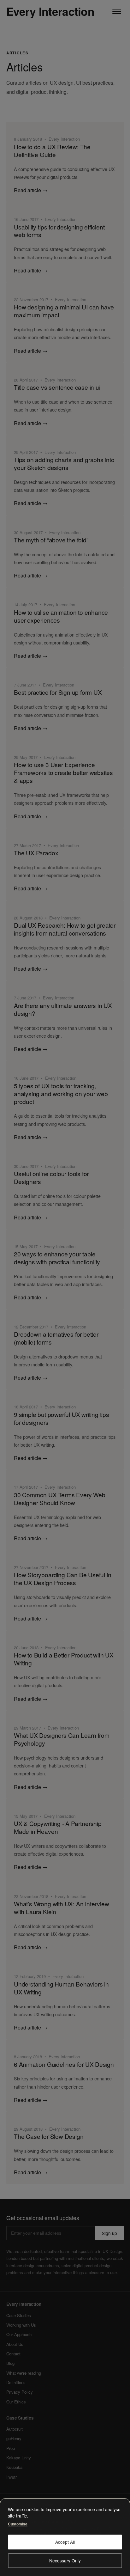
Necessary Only (65, 2561)
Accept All (65, 2542)
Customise (18, 2524)
